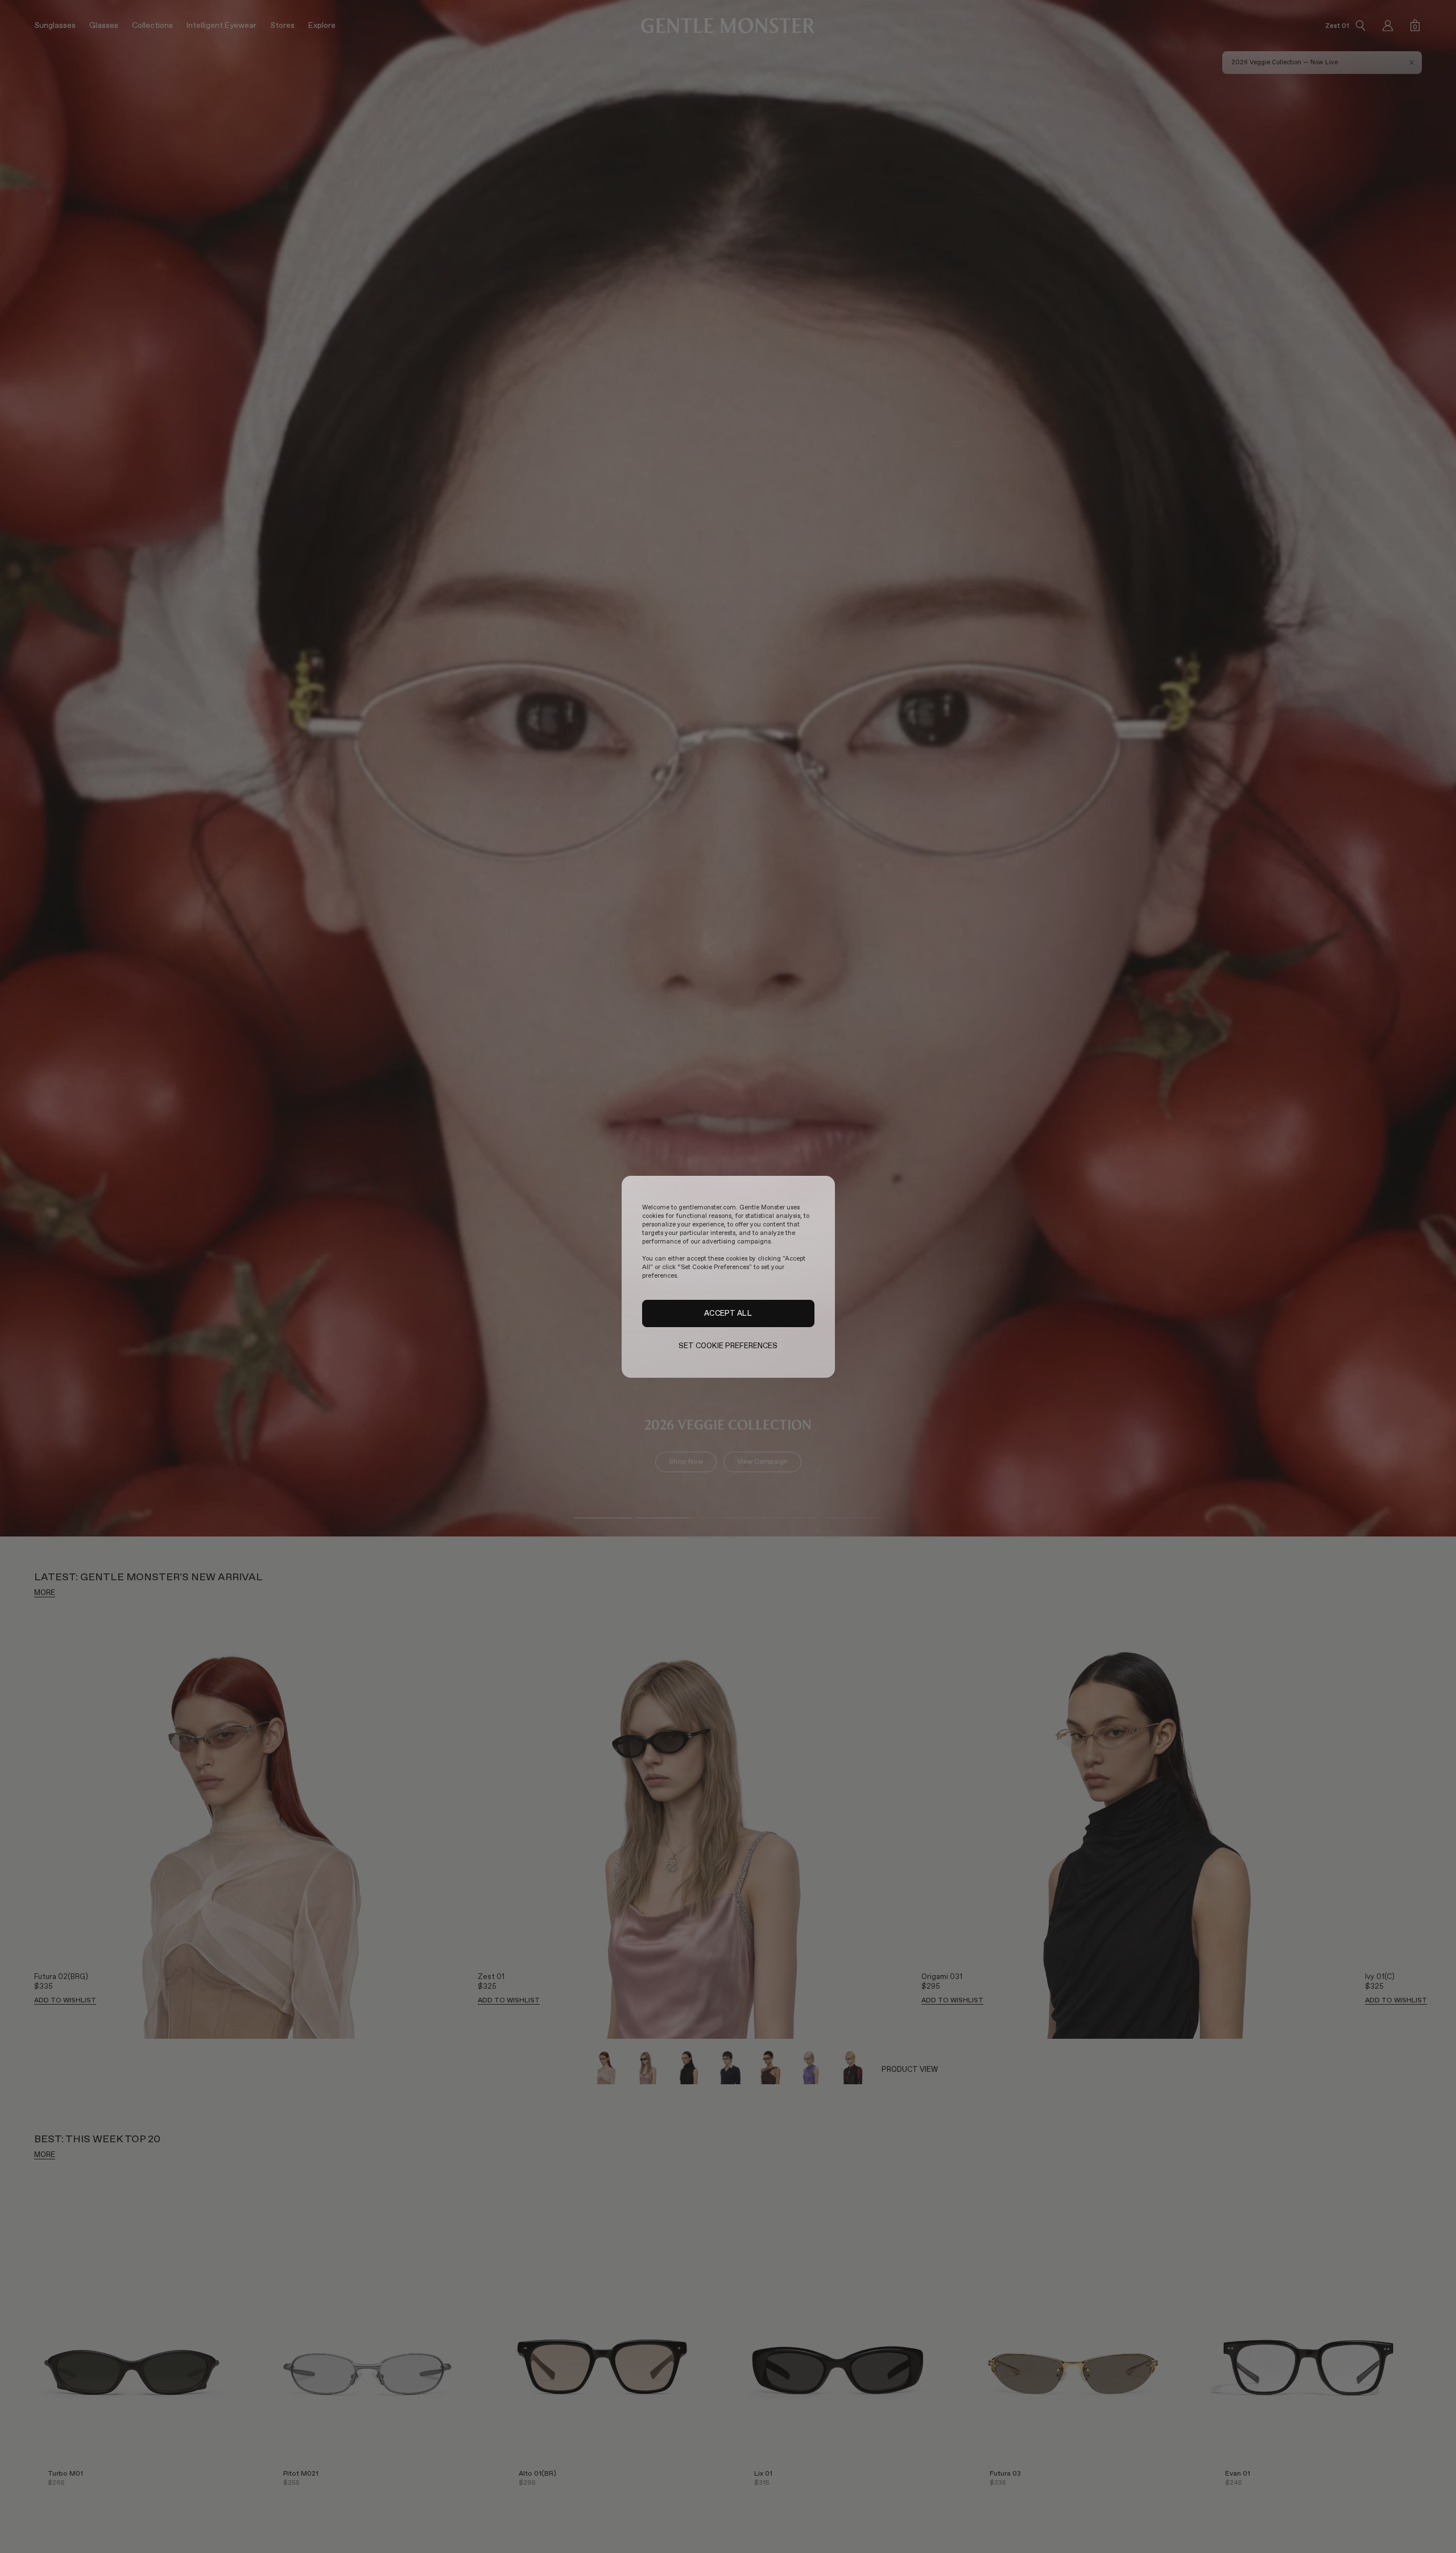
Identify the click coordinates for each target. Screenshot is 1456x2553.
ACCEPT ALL (728, 1313)
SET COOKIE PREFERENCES (728, 1346)
